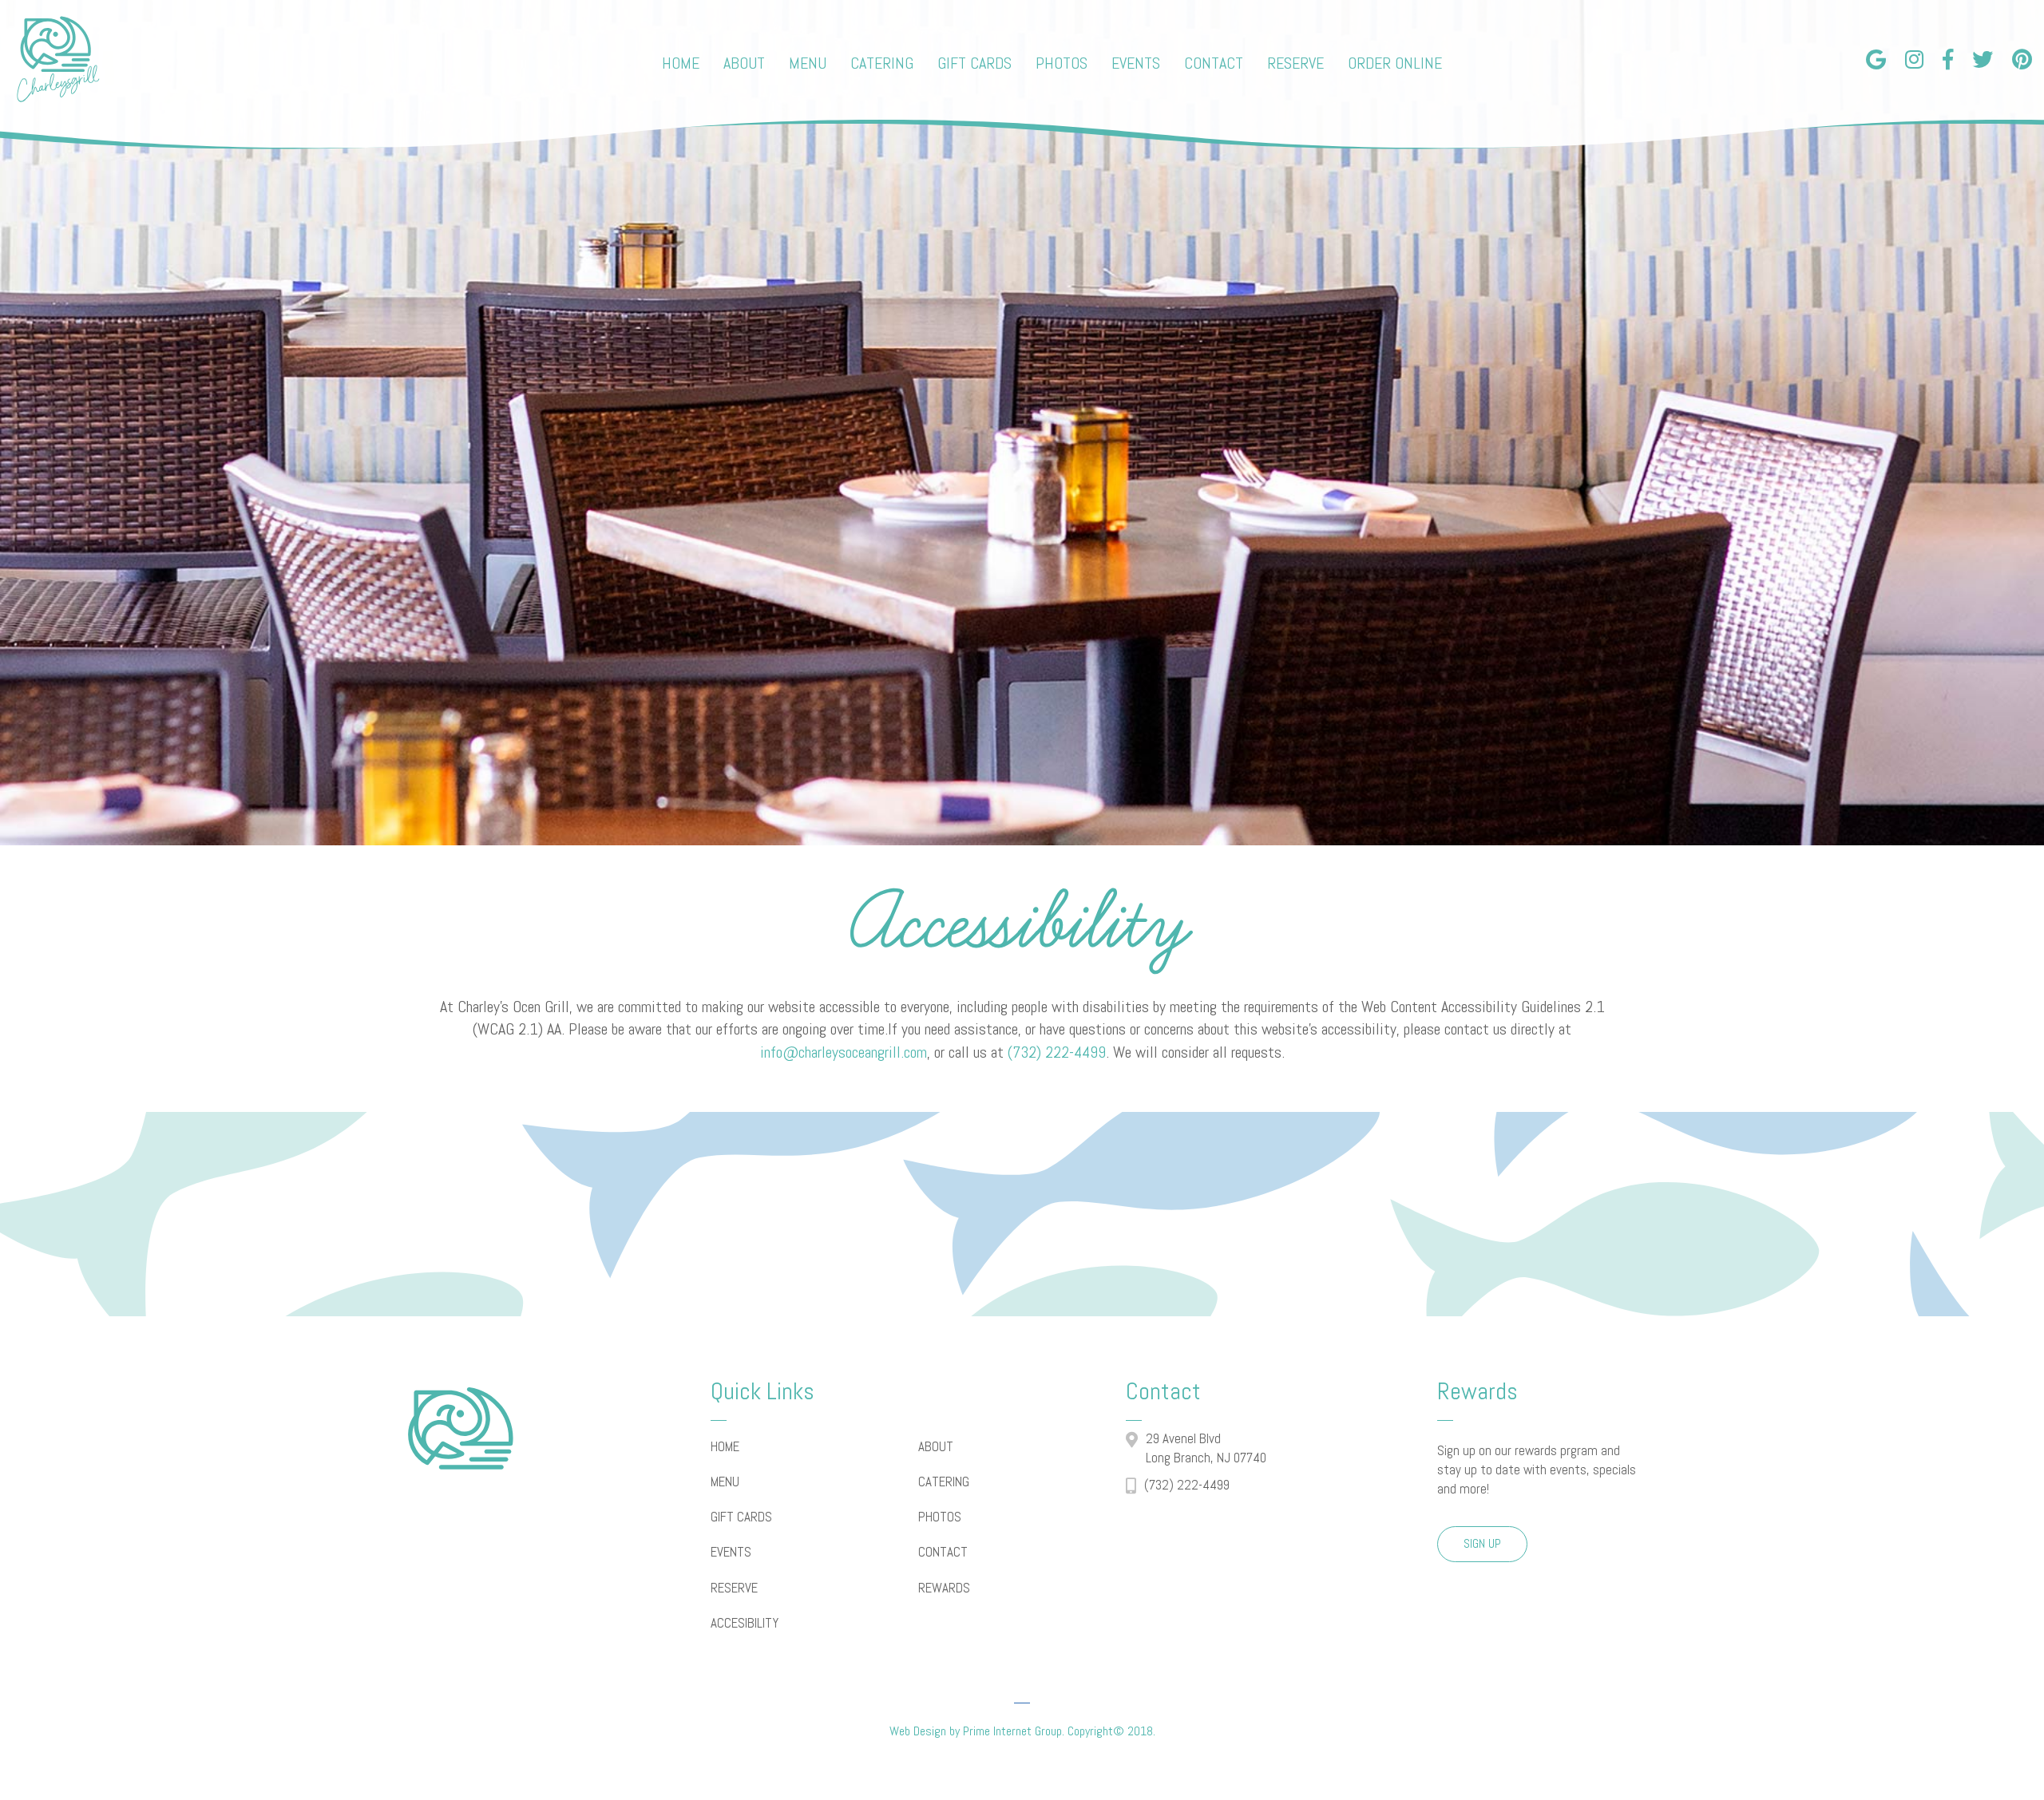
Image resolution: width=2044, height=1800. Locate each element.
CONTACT (943, 1552)
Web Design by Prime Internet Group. (977, 1731)
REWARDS (944, 1588)
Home (681, 63)
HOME (725, 1446)
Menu (808, 63)
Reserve (1295, 63)
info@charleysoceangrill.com (844, 1052)
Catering (882, 63)
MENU (725, 1482)
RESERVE (734, 1588)
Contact (1214, 63)
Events (1136, 63)
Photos (1062, 63)
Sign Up (1482, 1543)
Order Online (1395, 63)
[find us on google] (1876, 57)
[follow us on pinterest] (2022, 57)
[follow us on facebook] (1948, 57)
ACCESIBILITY (745, 1623)
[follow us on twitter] (1983, 57)
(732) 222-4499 (1057, 1052)
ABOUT (936, 1446)
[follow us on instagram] (1914, 57)
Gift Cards (974, 63)
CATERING (944, 1482)
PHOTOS (940, 1517)
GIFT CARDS (741, 1517)
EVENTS (731, 1552)
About (744, 63)
